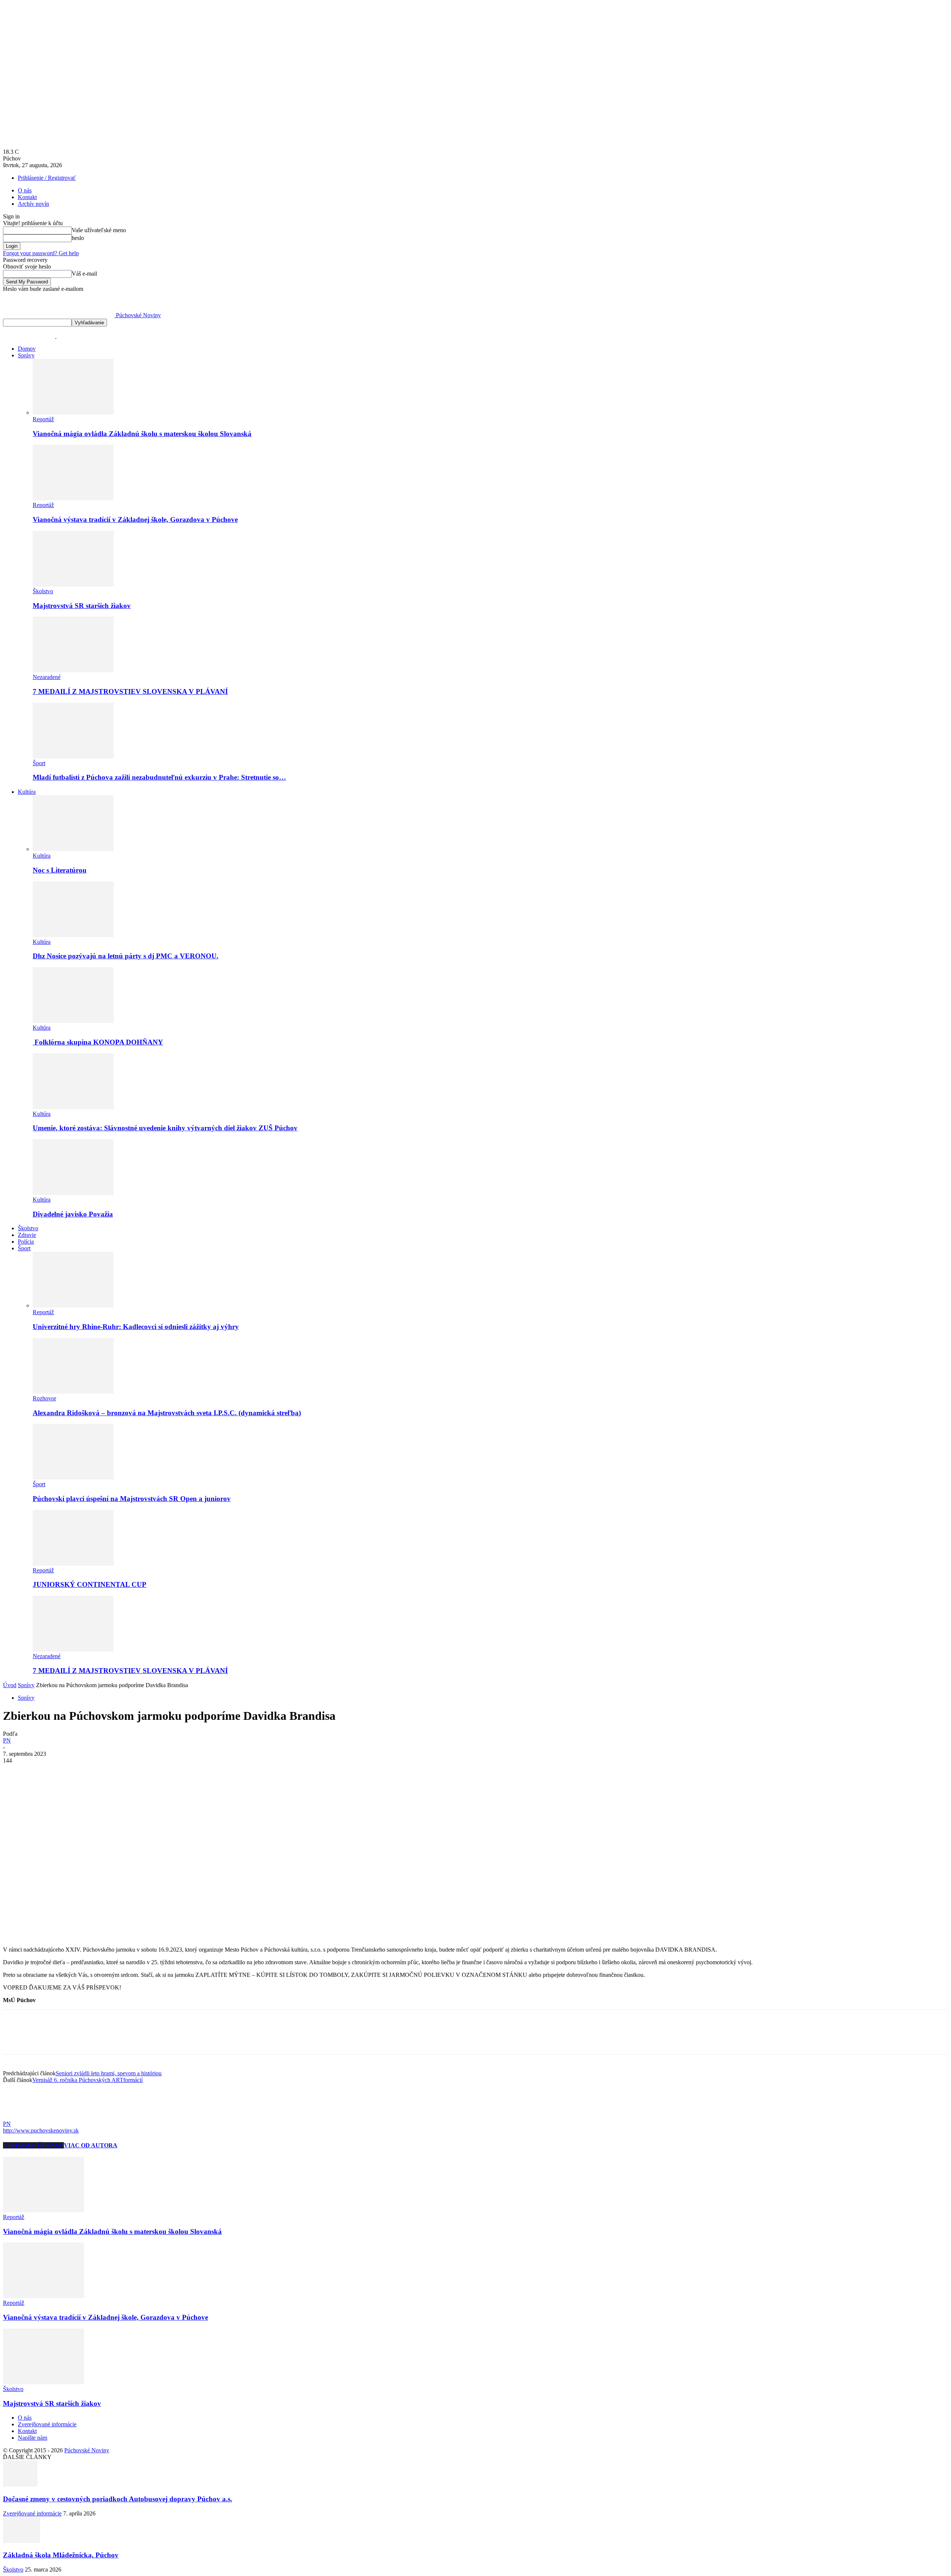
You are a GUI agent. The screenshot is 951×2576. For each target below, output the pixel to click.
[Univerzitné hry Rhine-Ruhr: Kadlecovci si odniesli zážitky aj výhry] (73, 1305)
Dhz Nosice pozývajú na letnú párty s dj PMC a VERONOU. (126, 956)
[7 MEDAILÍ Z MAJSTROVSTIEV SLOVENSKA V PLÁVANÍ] (73, 670)
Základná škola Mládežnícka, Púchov (61, 2555)
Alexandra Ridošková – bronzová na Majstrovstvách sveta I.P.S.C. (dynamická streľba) (167, 1413)
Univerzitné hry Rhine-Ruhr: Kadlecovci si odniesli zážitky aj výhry (136, 1327)
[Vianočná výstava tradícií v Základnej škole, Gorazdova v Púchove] (73, 498)
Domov (27, 349)
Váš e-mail (84, 274)
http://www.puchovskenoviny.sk (41, 2130)
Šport (39, 763)
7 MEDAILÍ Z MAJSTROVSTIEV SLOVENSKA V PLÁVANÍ (130, 691)
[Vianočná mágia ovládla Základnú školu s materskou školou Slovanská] (73, 412)
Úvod (10, 1685)
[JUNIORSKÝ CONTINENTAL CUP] (73, 1564)
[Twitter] (42, 1772)
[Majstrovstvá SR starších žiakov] (73, 584)
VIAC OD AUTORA (91, 2145)
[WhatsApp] (95, 1772)
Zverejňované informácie (47, 2424)
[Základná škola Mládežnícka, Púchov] (22, 2541)
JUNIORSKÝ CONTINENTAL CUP (90, 1584)
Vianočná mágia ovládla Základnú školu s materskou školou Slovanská (142, 434)
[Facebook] (15, 1772)
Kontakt (27, 197)
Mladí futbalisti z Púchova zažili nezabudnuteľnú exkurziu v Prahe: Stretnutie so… (159, 777)
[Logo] (30, 336)
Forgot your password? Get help (41, 253)
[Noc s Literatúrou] (73, 849)
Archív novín (33, 204)
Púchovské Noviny (87, 2450)
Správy (26, 355)
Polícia (26, 1242)
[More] (123, 1772)
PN (7, 1740)
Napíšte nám (33, 2438)
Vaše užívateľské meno (99, 230)
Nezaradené (47, 677)
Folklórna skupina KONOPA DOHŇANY (98, 1042)
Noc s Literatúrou (60, 870)
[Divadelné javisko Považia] (73, 1193)
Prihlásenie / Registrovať (47, 178)
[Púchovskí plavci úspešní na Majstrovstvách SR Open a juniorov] (73, 1477)
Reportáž (43, 419)
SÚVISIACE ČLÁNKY (33, 2145)
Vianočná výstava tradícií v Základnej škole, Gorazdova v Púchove (135, 519)
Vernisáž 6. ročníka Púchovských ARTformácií (87, 2080)
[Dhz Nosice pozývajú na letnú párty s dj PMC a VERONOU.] (73, 935)
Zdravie (27, 1235)
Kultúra (27, 792)
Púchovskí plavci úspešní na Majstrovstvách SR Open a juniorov (132, 1499)
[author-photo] (21, 2117)
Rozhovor (44, 1398)
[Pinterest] (69, 1772)
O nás (25, 190)
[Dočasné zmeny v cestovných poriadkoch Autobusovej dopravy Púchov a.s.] (20, 2484)
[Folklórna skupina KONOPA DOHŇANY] (73, 1021)
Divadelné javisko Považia (73, 1214)
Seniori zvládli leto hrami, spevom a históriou (109, 2073)
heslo (78, 238)
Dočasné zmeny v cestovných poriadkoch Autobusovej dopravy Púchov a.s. (118, 2499)
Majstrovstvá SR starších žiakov (82, 606)
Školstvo (43, 591)
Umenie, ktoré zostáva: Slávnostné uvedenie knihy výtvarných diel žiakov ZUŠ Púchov (165, 1128)
